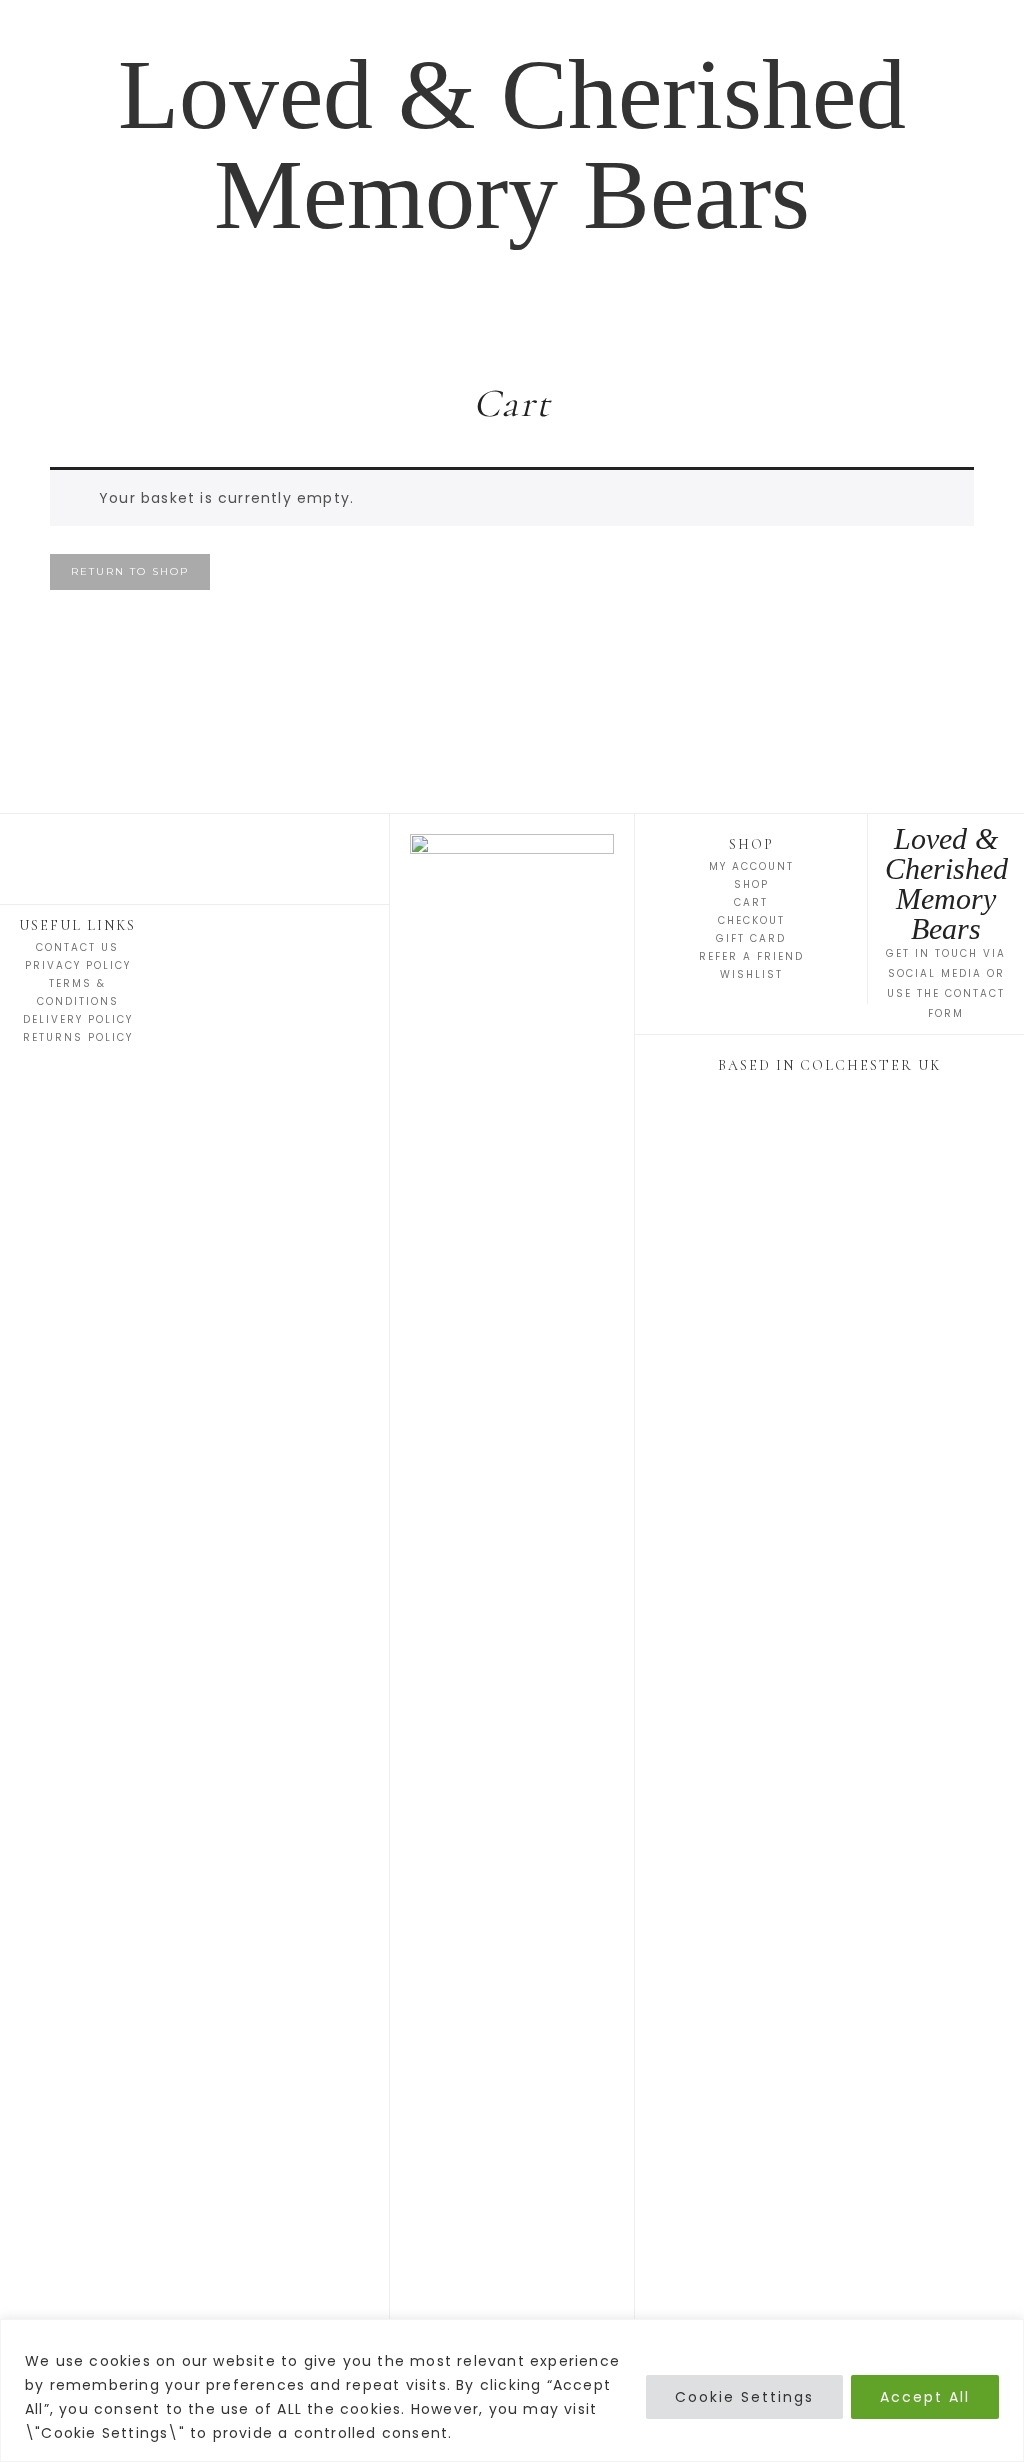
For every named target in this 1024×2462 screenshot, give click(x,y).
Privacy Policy (78, 965)
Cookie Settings (744, 2397)
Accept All (925, 2397)
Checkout (751, 920)
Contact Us (77, 947)
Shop (751, 884)
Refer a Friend (751, 956)
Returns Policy (78, 1037)
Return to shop (130, 571)
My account (751, 866)
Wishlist (751, 974)
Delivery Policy (78, 1019)
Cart (751, 902)
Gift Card (751, 938)
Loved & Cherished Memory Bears (512, 144)
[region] (512, 2390)
